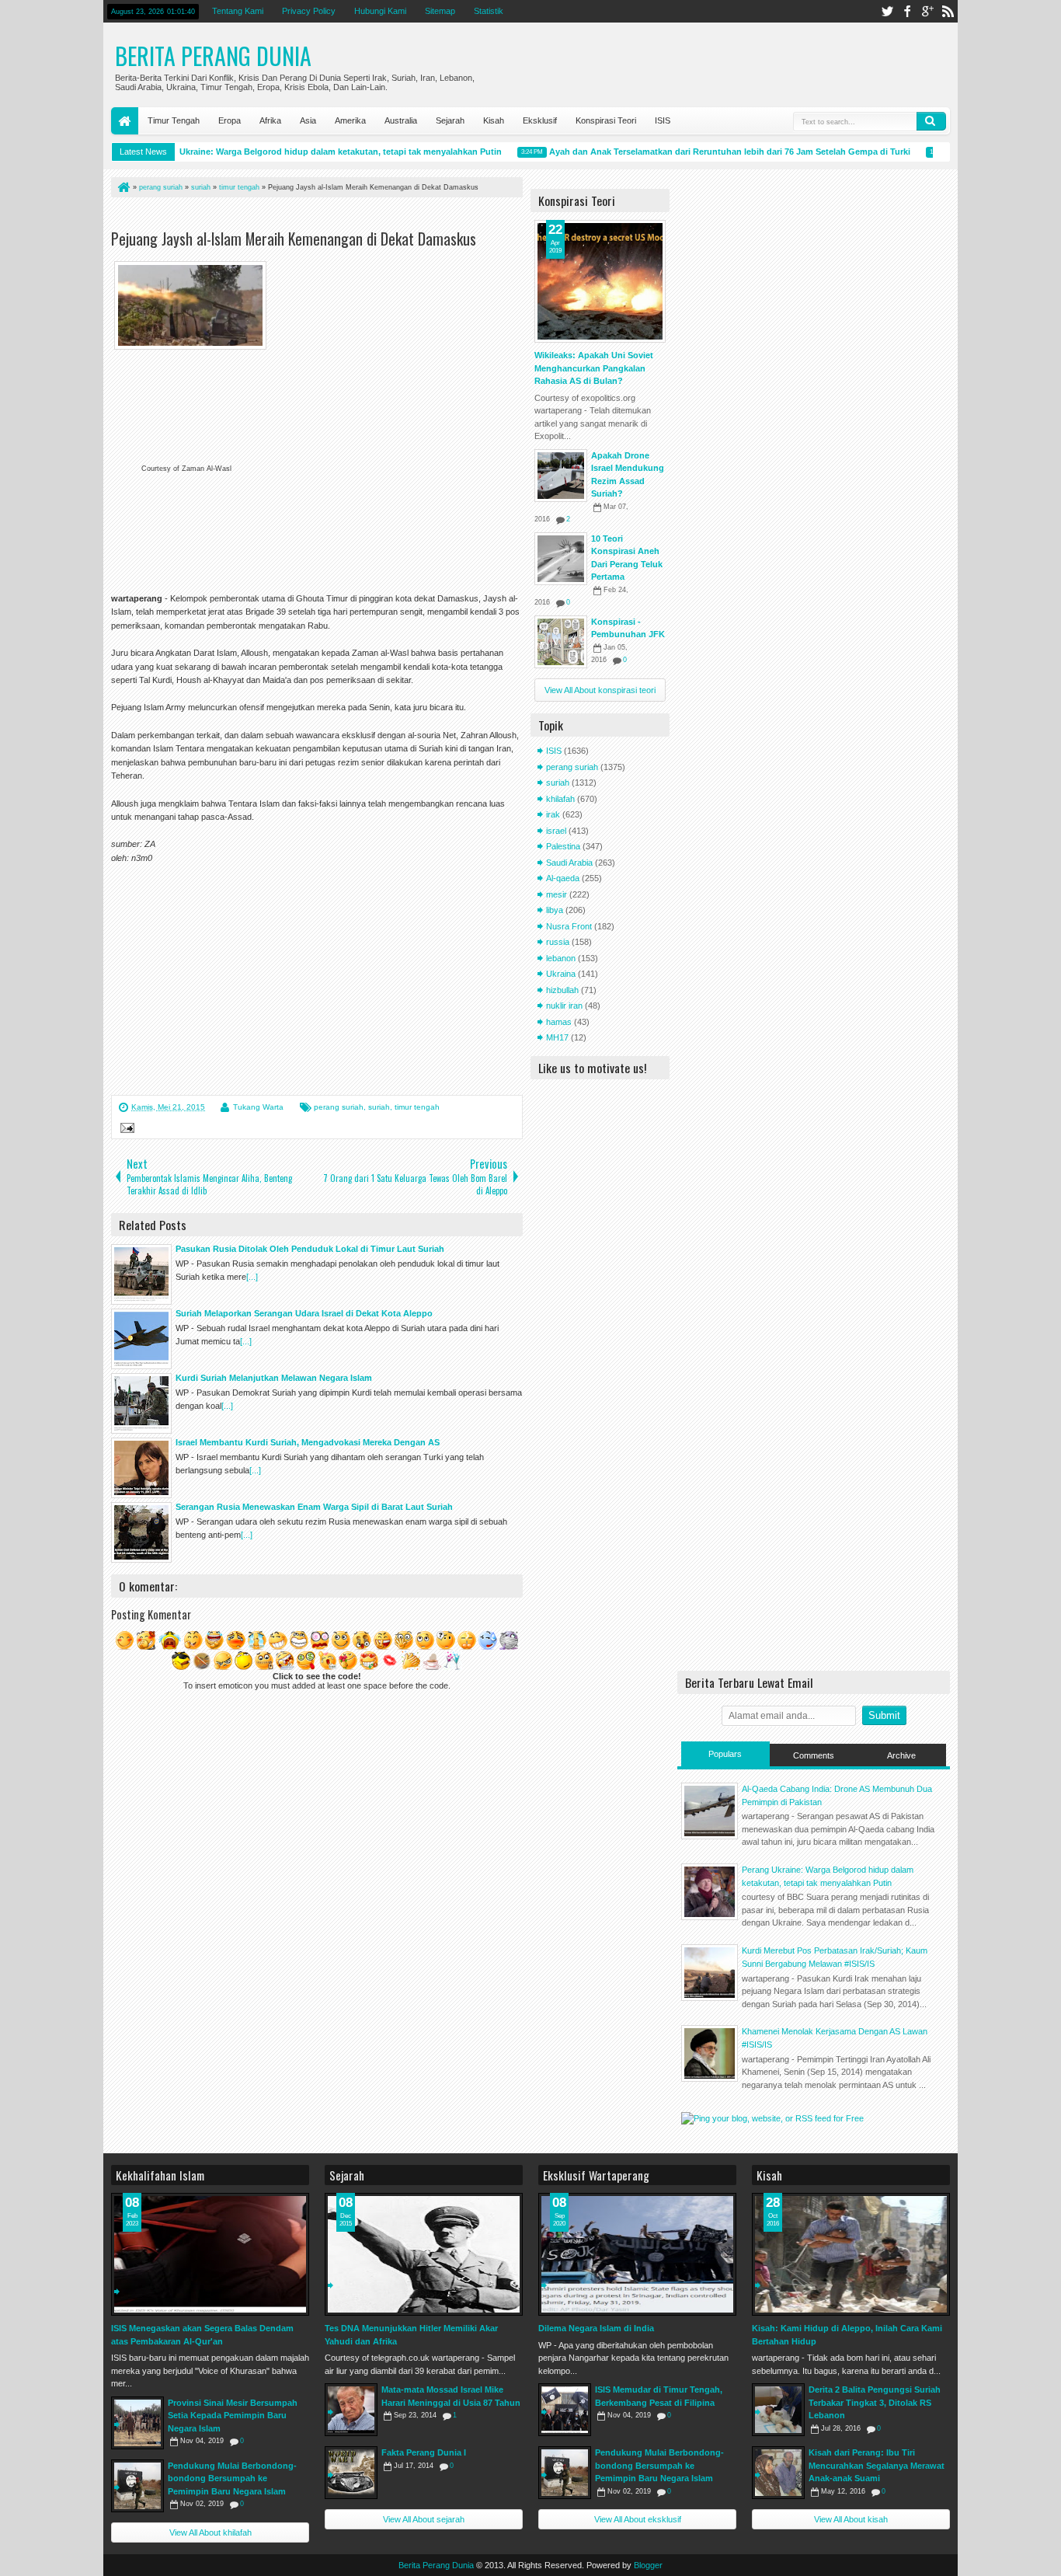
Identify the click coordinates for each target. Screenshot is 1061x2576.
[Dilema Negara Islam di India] (637, 2254)
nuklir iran (564, 1006)
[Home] (123, 187)
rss (948, 11)
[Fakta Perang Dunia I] (351, 2473)
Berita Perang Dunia (213, 56)
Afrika (270, 120)
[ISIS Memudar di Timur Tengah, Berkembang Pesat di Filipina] (565, 2410)
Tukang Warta (258, 1107)
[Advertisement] (293, 216)
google (927, 11)
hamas (559, 1022)
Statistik (489, 11)
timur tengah (417, 1107)
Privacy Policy (309, 11)
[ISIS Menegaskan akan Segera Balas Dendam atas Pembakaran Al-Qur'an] (210, 2254)
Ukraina (561, 974)
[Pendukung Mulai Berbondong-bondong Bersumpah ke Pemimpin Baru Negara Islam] (137, 2486)
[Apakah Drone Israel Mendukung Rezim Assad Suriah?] (561, 476)
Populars (725, 1754)
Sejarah (450, 120)
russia (558, 942)
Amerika (350, 120)
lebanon (561, 958)
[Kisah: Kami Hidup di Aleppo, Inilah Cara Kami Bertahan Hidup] (851, 2254)
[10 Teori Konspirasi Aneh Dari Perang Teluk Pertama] (561, 559)
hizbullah (562, 990)
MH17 (557, 1037)
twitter (887, 11)
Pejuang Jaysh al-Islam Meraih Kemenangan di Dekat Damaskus (294, 239)
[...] (252, 1277)
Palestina (563, 846)
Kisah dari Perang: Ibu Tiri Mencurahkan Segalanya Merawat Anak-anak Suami (877, 2465)
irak (553, 814)
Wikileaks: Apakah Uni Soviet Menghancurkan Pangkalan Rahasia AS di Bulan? (594, 368)
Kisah (494, 120)
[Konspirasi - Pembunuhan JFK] (561, 642)
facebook (907, 11)
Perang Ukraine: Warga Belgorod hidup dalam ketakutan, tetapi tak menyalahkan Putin (299, 152)
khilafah (560, 799)
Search (931, 121)
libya (555, 910)
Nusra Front (569, 926)
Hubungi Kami (380, 11)
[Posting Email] (125, 1130)
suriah (379, 1107)
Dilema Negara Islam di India (596, 2328)
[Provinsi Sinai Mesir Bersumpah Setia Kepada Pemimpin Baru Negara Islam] (137, 2423)
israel (556, 831)
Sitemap (440, 11)
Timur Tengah (174, 120)
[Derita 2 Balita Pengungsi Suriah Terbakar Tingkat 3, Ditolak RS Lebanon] (778, 2410)
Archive (901, 1755)
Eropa (230, 120)
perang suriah (339, 1107)
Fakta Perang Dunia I (424, 2452)
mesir (557, 894)
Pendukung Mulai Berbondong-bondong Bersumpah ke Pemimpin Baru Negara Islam (232, 2478)
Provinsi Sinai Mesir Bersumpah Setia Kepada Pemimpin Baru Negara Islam (233, 2416)
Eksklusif (540, 120)
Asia (308, 120)
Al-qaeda (563, 878)
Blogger (648, 2565)
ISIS (663, 120)
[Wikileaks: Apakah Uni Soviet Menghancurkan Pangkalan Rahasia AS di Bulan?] (600, 281)
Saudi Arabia (569, 863)
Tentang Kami (238, 11)
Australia (401, 120)
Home (125, 121)
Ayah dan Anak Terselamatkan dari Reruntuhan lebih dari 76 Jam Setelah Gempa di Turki (703, 152)
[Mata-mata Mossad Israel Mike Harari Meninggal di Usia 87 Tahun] (351, 2410)
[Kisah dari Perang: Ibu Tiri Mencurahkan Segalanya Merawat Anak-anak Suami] (778, 2473)
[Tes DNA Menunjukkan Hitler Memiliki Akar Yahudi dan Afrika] (424, 2254)
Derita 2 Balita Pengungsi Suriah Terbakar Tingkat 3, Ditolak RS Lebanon (875, 2402)
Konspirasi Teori (606, 120)
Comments (814, 1755)
